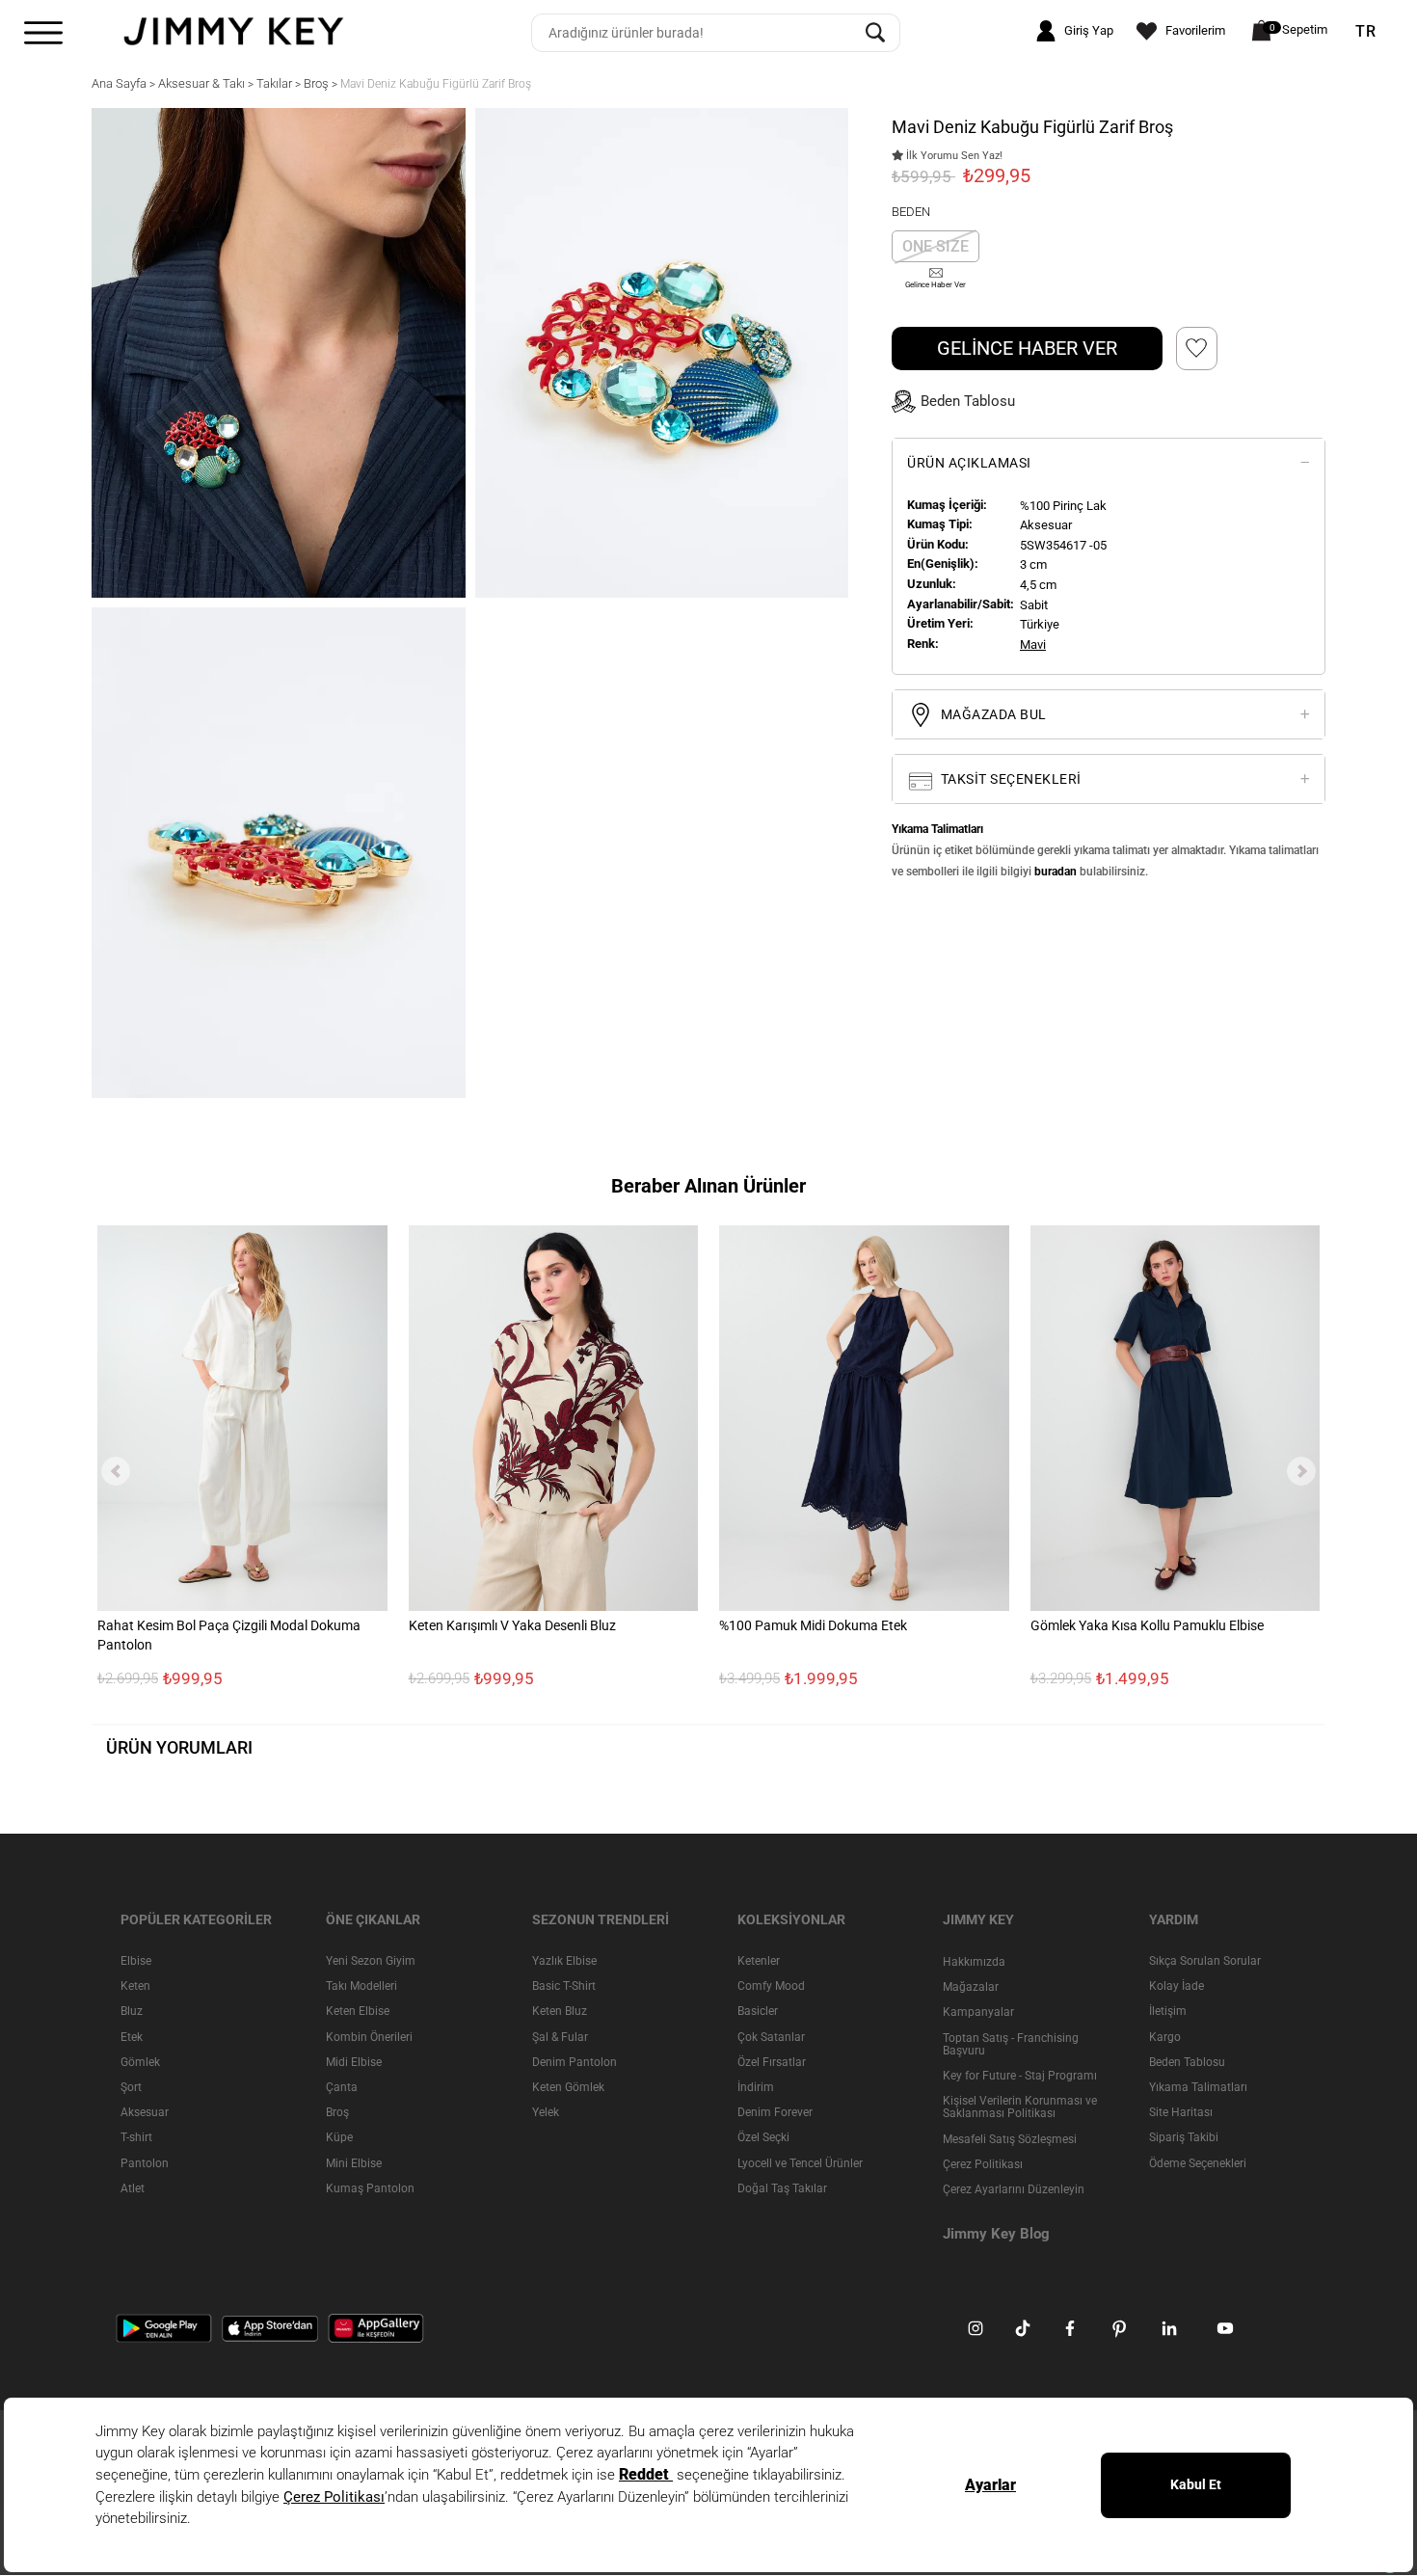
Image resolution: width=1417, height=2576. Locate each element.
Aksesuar (145, 2112)
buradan (1056, 872)
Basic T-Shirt (564, 1986)
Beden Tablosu (1187, 2062)
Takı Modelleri (361, 1986)
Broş (337, 2112)
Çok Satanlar (771, 2037)
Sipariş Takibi (1184, 2138)
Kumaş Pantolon (370, 2188)
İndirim (756, 2087)
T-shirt (136, 2138)
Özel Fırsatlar (772, 2062)
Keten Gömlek (568, 2087)
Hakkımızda (974, 1962)
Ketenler (759, 1961)
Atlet (133, 2188)
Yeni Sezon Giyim (371, 1961)
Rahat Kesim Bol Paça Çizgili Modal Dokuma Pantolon (229, 1636)
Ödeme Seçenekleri (1198, 2163)
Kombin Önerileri (369, 2037)
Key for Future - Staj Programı (1020, 2076)
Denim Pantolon (575, 2062)
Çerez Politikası (983, 2164)
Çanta (342, 2087)
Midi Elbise (354, 2062)
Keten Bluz (560, 2012)
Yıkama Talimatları (1198, 2087)
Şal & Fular (560, 2037)
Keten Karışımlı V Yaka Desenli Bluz (512, 1626)
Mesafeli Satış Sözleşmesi (1010, 2139)
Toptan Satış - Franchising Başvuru (1011, 2044)
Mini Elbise (354, 2163)
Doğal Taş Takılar (782, 2188)
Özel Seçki (763, 2138)
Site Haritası (1181, 2112)
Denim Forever (775, 2112)
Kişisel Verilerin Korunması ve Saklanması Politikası (1020, 2107)
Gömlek (140, 2062)
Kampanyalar (978, 2013)
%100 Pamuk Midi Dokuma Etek (813, 1626)
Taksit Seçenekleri (1009, 779)
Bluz (132, 2012)
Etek (132, 2037)
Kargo (1165, 2037)
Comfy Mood (771, 1986)
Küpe (339, 2138)
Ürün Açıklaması (969, 463)
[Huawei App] (376, 2328)
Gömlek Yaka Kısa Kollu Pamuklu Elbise (1147, 1626)
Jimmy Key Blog (996, 2234)
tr (1366, 32)
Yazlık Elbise (564, 1961)
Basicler (758, 2012)
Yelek (546, 2112)
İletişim (1168, 2012)
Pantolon (145, 2163)
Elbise (136, 1961)
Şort (131, 2087)
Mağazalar (971, 1987)
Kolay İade (1176, 1986)
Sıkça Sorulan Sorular (1205, 1961)
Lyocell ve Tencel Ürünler (800, 2163)
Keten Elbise (358, 2012)
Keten (135, 1986)
